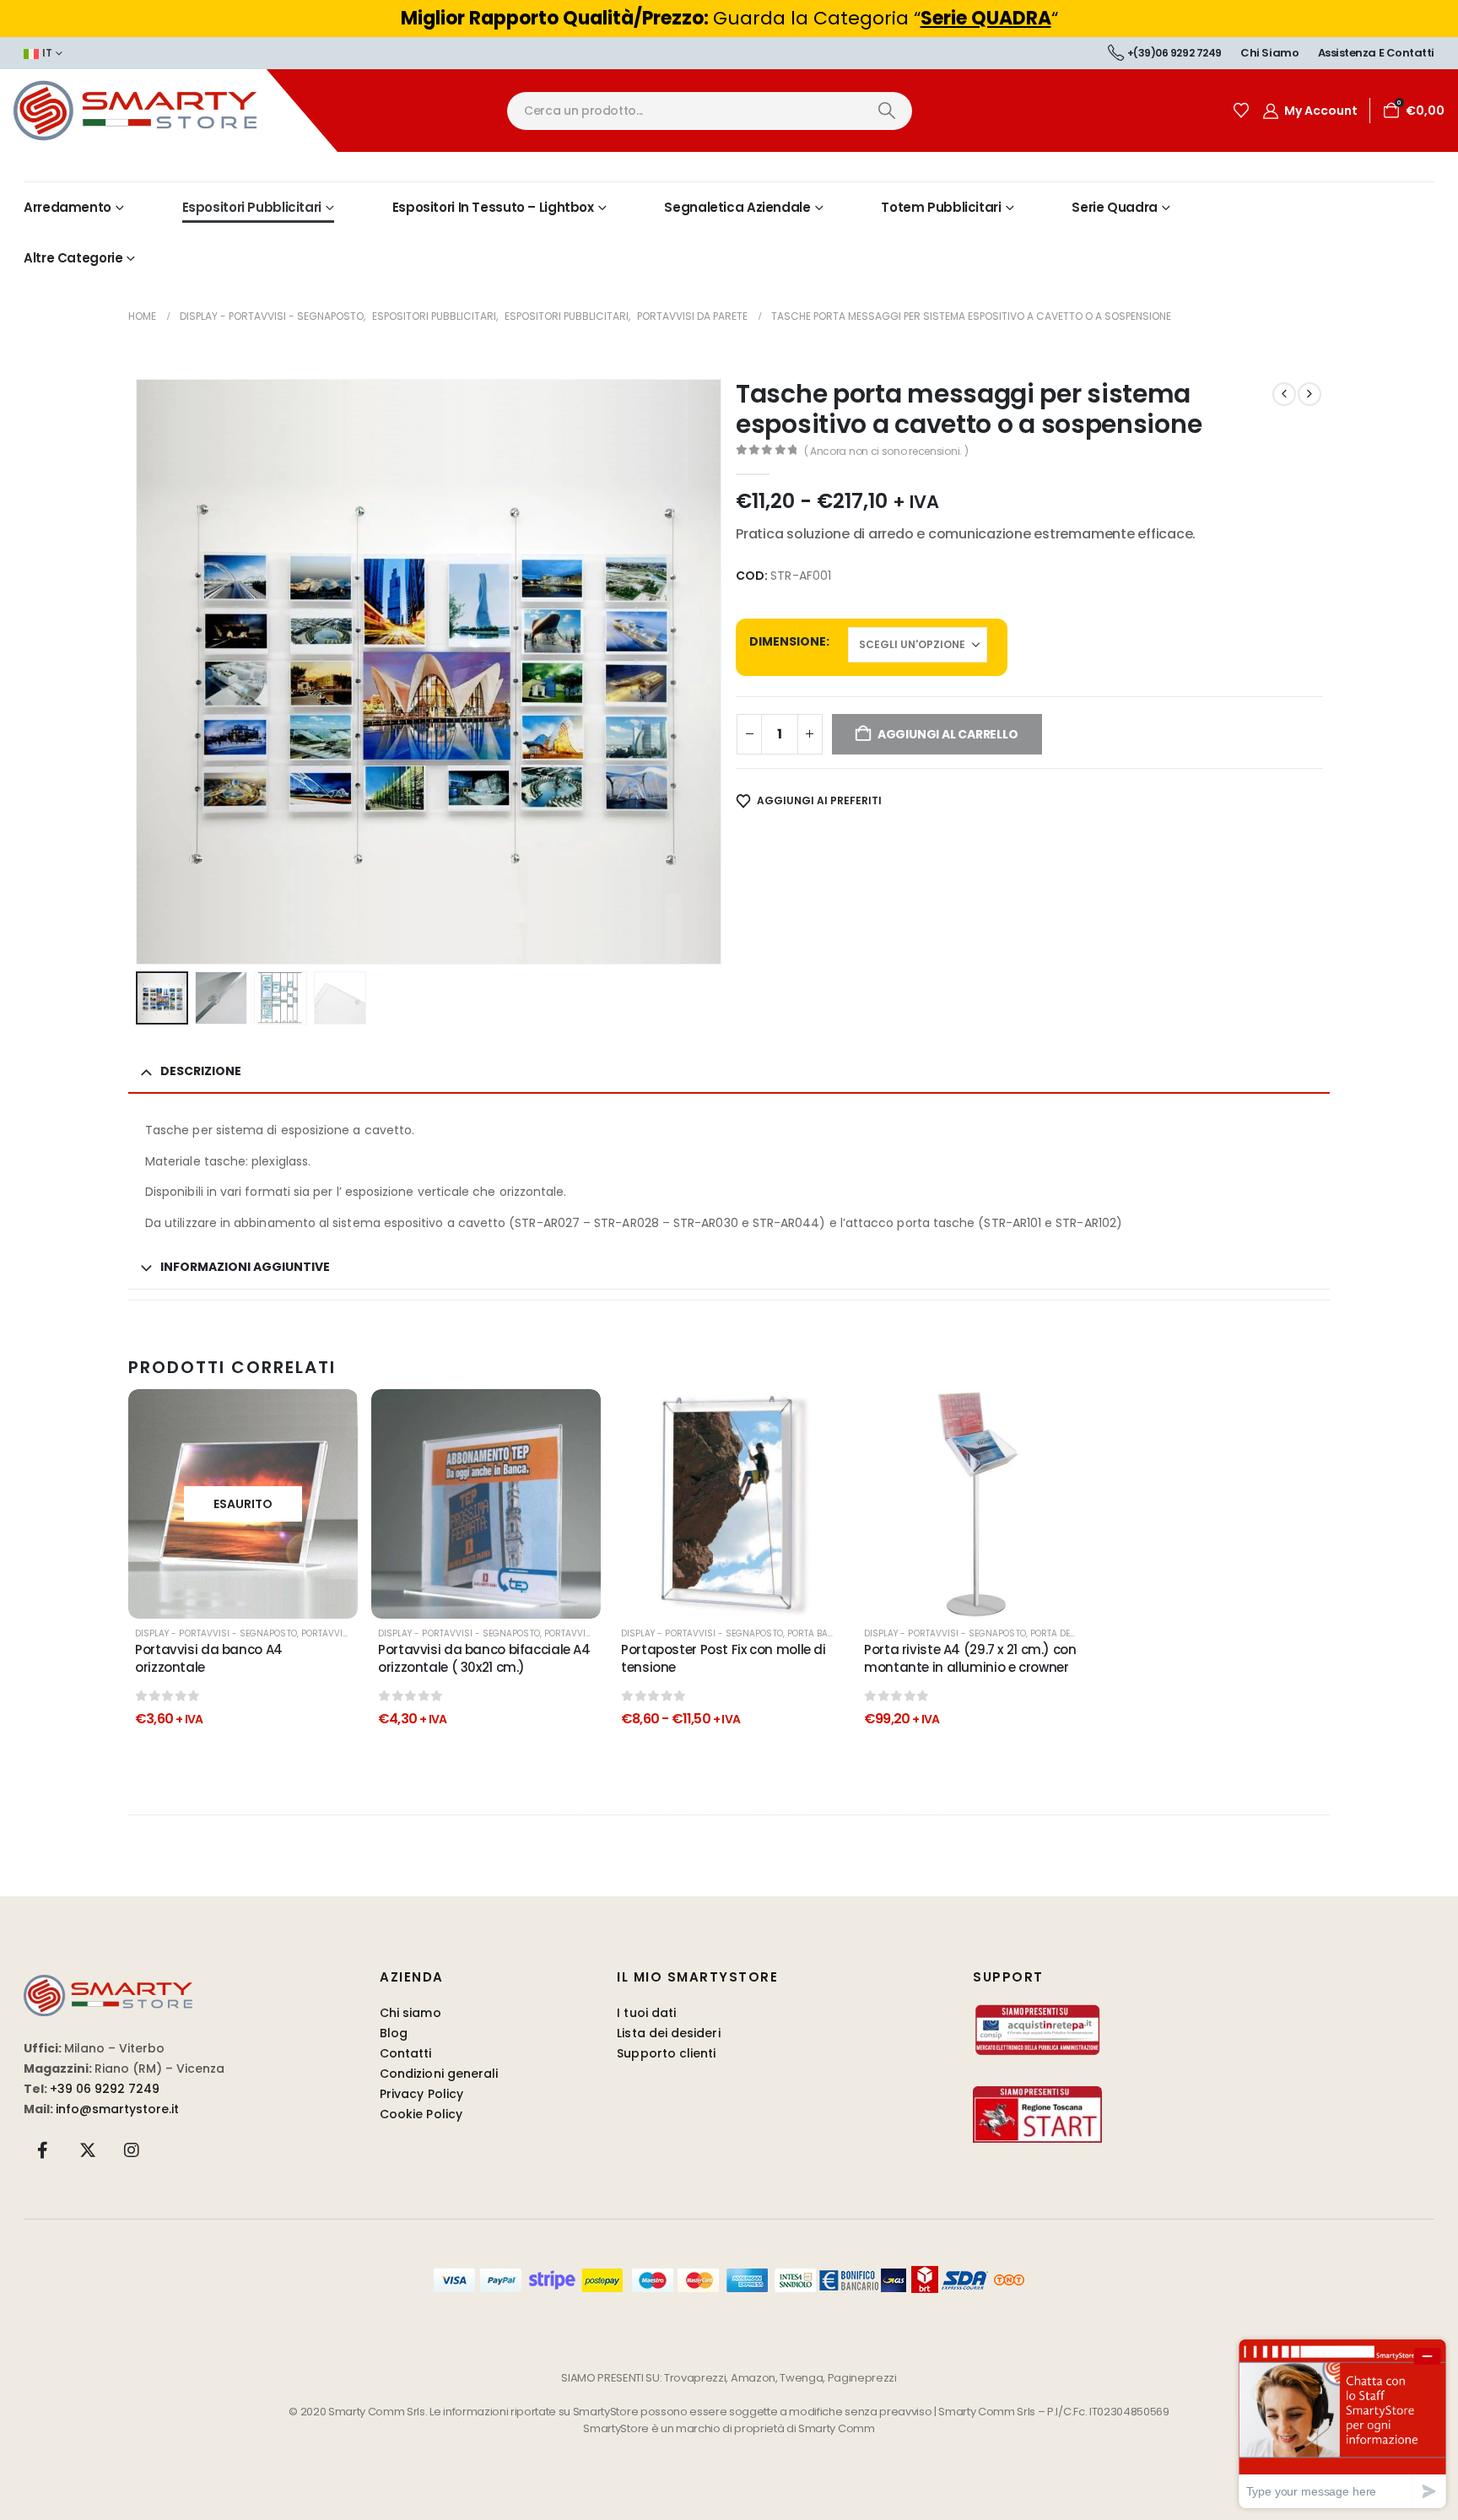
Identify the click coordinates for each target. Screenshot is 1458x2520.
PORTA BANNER (820, 1633)
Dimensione (788, 641)
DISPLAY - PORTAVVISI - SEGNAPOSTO (216, 1633)
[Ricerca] (886, 111)
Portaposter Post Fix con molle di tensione (724, 1658)
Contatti (406, 2053)
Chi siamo (1269, 53)
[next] (1309, 394)
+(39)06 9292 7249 (1174, 53)
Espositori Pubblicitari (252, 207)
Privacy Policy (421, 2094)
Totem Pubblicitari (941, 207)
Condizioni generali (439, 2074)
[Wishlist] (1241, 111)
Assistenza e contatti (1376, 53)
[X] (88, 2150)
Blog (394, 2033)
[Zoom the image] (108, 1985)
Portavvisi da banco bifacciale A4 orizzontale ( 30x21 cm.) (484, 1658)
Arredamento (67, 207)
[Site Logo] (169, 111)
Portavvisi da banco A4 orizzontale (209, 1658)
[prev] (1284, 394)
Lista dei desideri (668, 2033)
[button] (139, 672)
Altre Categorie (73, 258)
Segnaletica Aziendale (737, 207)
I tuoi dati (646, 2013)
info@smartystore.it (117, 2109)
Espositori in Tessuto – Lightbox (493, 207)
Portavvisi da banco (350, 1633)
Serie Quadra (1115, 207)
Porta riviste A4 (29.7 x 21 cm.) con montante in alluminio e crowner (970, 1658)
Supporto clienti (666, 2053)
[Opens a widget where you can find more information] (1342, 2423)
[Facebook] (43, 2150)
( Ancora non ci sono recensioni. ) (886, 451)
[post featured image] (486, 1504)
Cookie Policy (421, 2114)
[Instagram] (132, 2150)
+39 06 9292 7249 (105, 2089)
